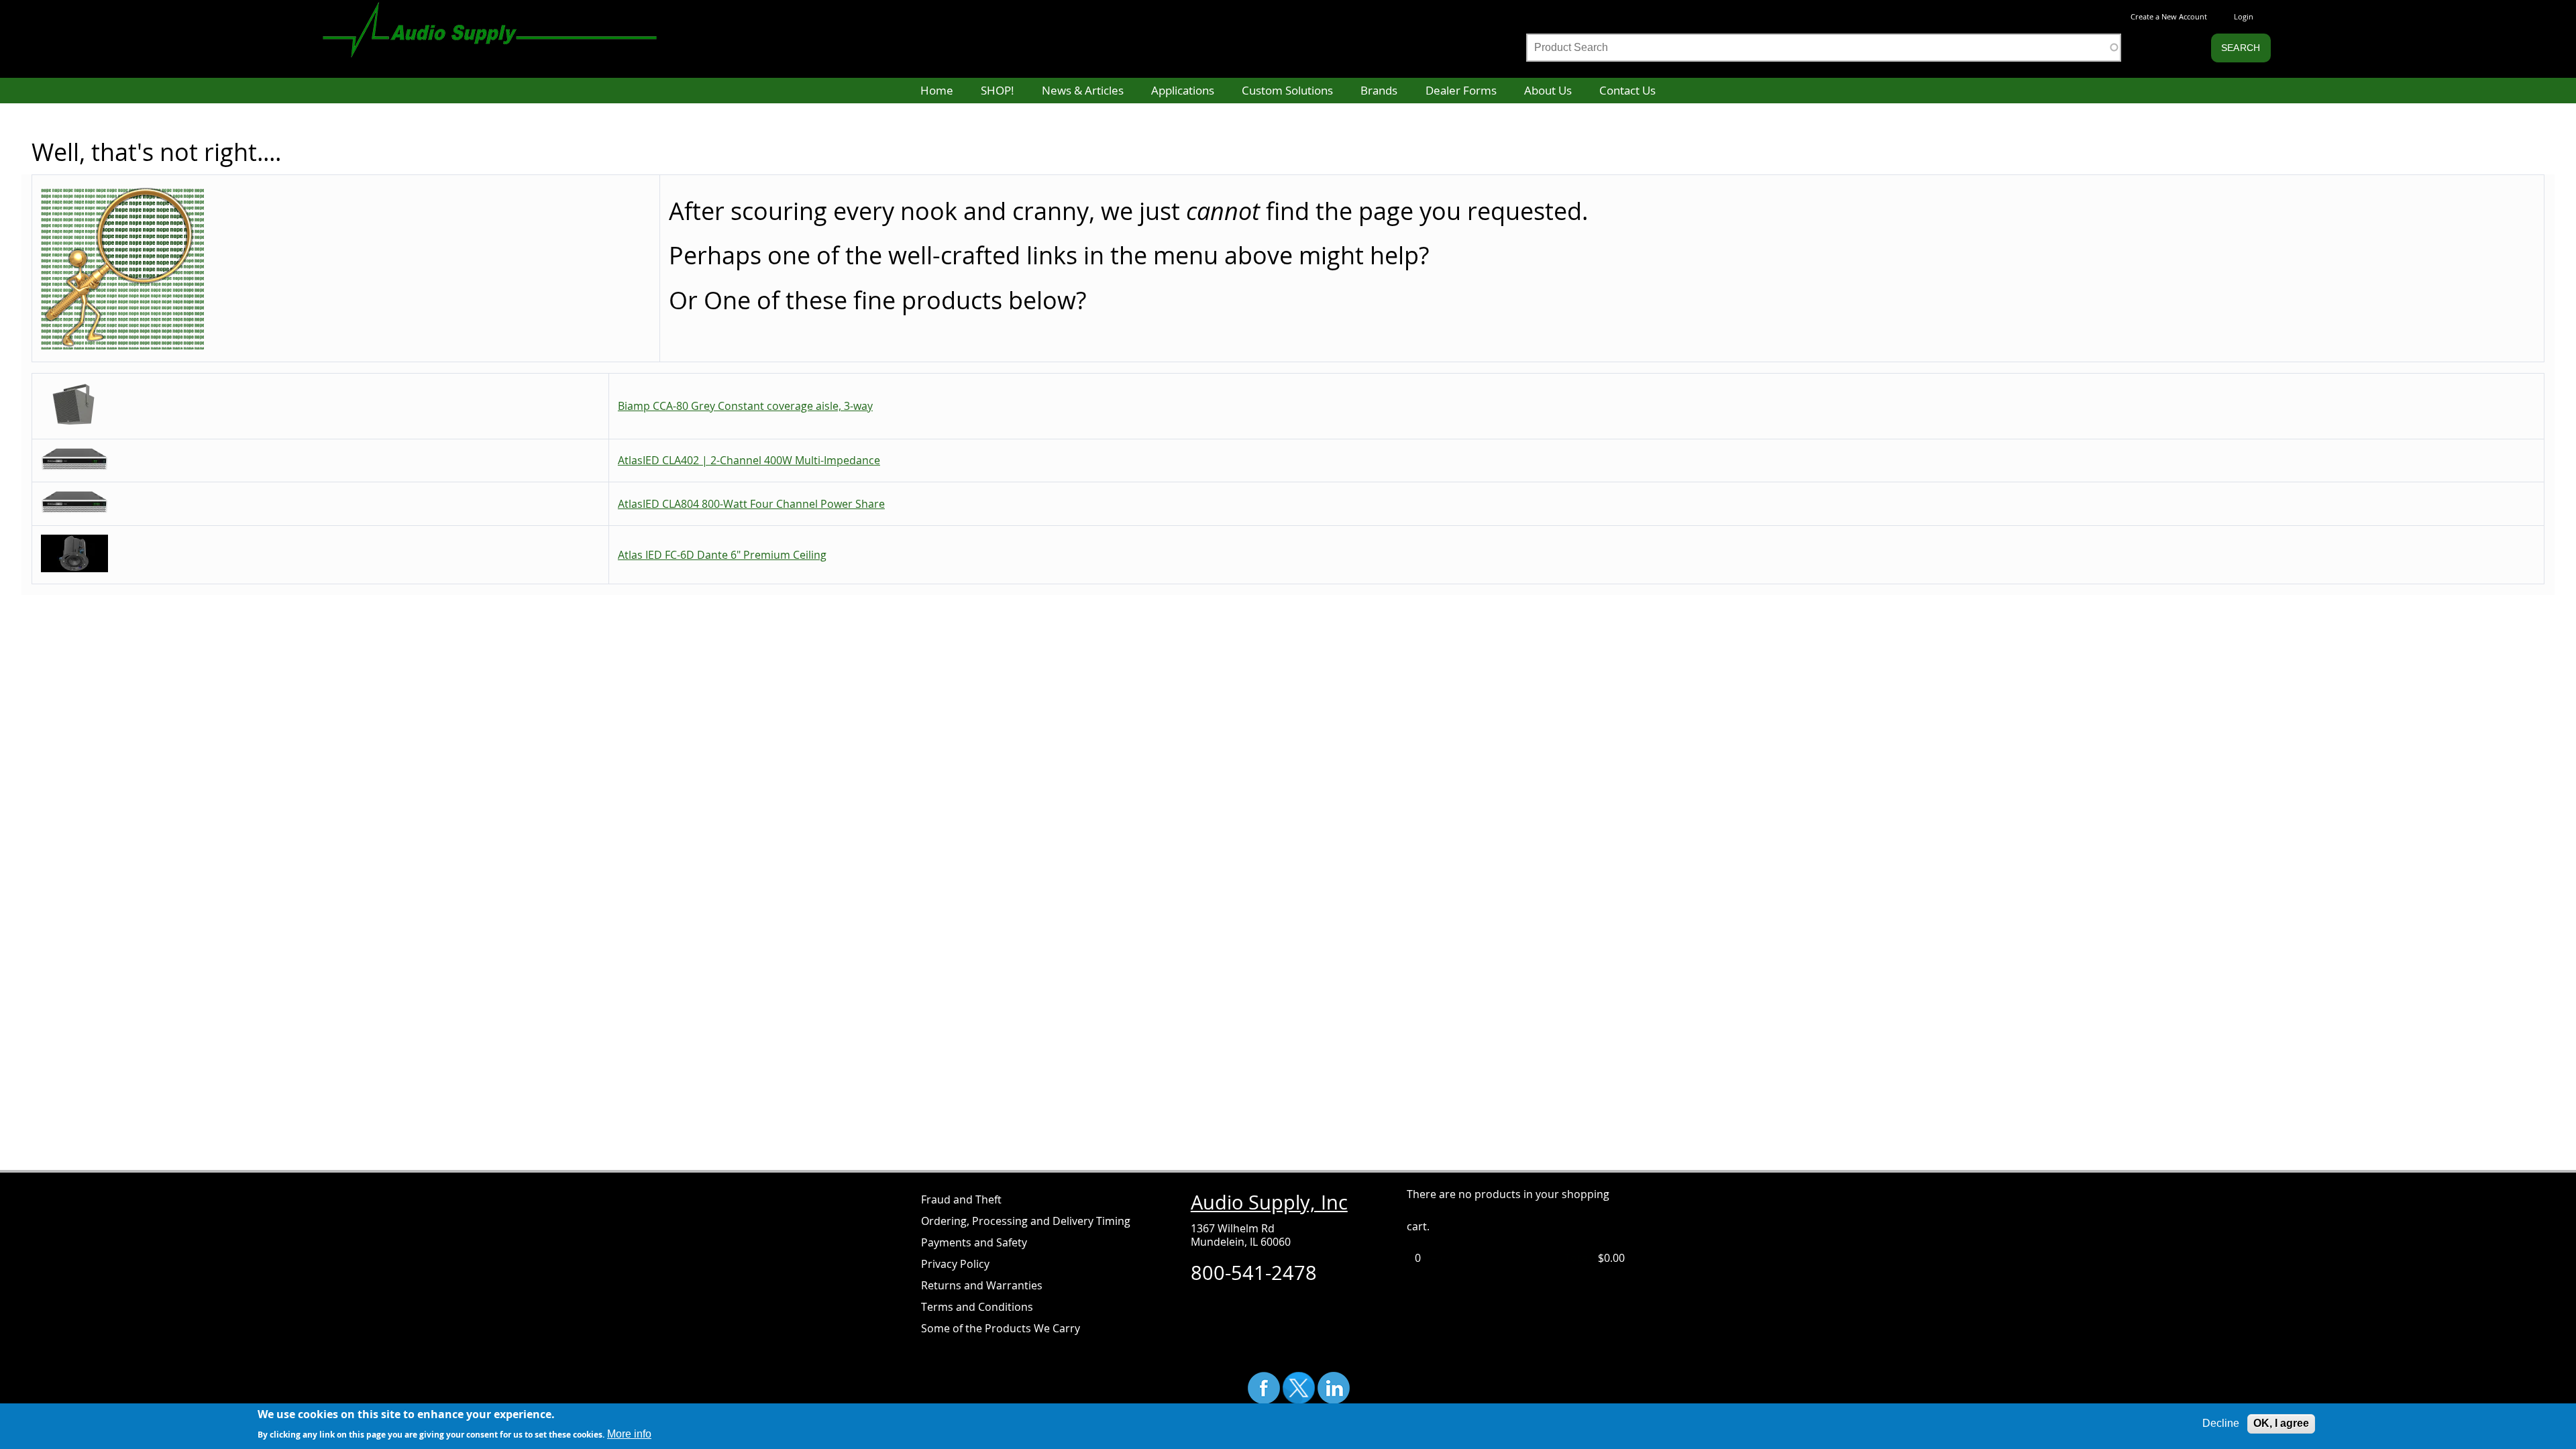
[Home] (503, 23)
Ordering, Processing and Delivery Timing (1026, 1221)
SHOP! (997, 90)
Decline (2221, 1423)
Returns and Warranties (982, 1285)
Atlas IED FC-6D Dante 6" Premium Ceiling (722, 555)
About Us (1548, 90)
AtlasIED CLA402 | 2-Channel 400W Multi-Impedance (749, 460)
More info (629, 1433)
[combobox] (1824, 48)
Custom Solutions (1287, 90)
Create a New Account (2169, 16)
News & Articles (1083, 90)
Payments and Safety (974, 1242)
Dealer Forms (1461, 90)
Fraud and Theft (961, 1199)
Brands (1379, 90)
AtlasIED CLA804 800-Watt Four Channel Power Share (751, 504)
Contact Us (1627, 90)
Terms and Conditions (977, 1307)
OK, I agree (2281, 1423)
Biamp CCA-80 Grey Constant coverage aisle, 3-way (745, 406)
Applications (1183, 90)
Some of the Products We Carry (1001, 1328)
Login (2244, 16)
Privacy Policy (955, 1264)
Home (937, 90)
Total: (1580, 1258)
